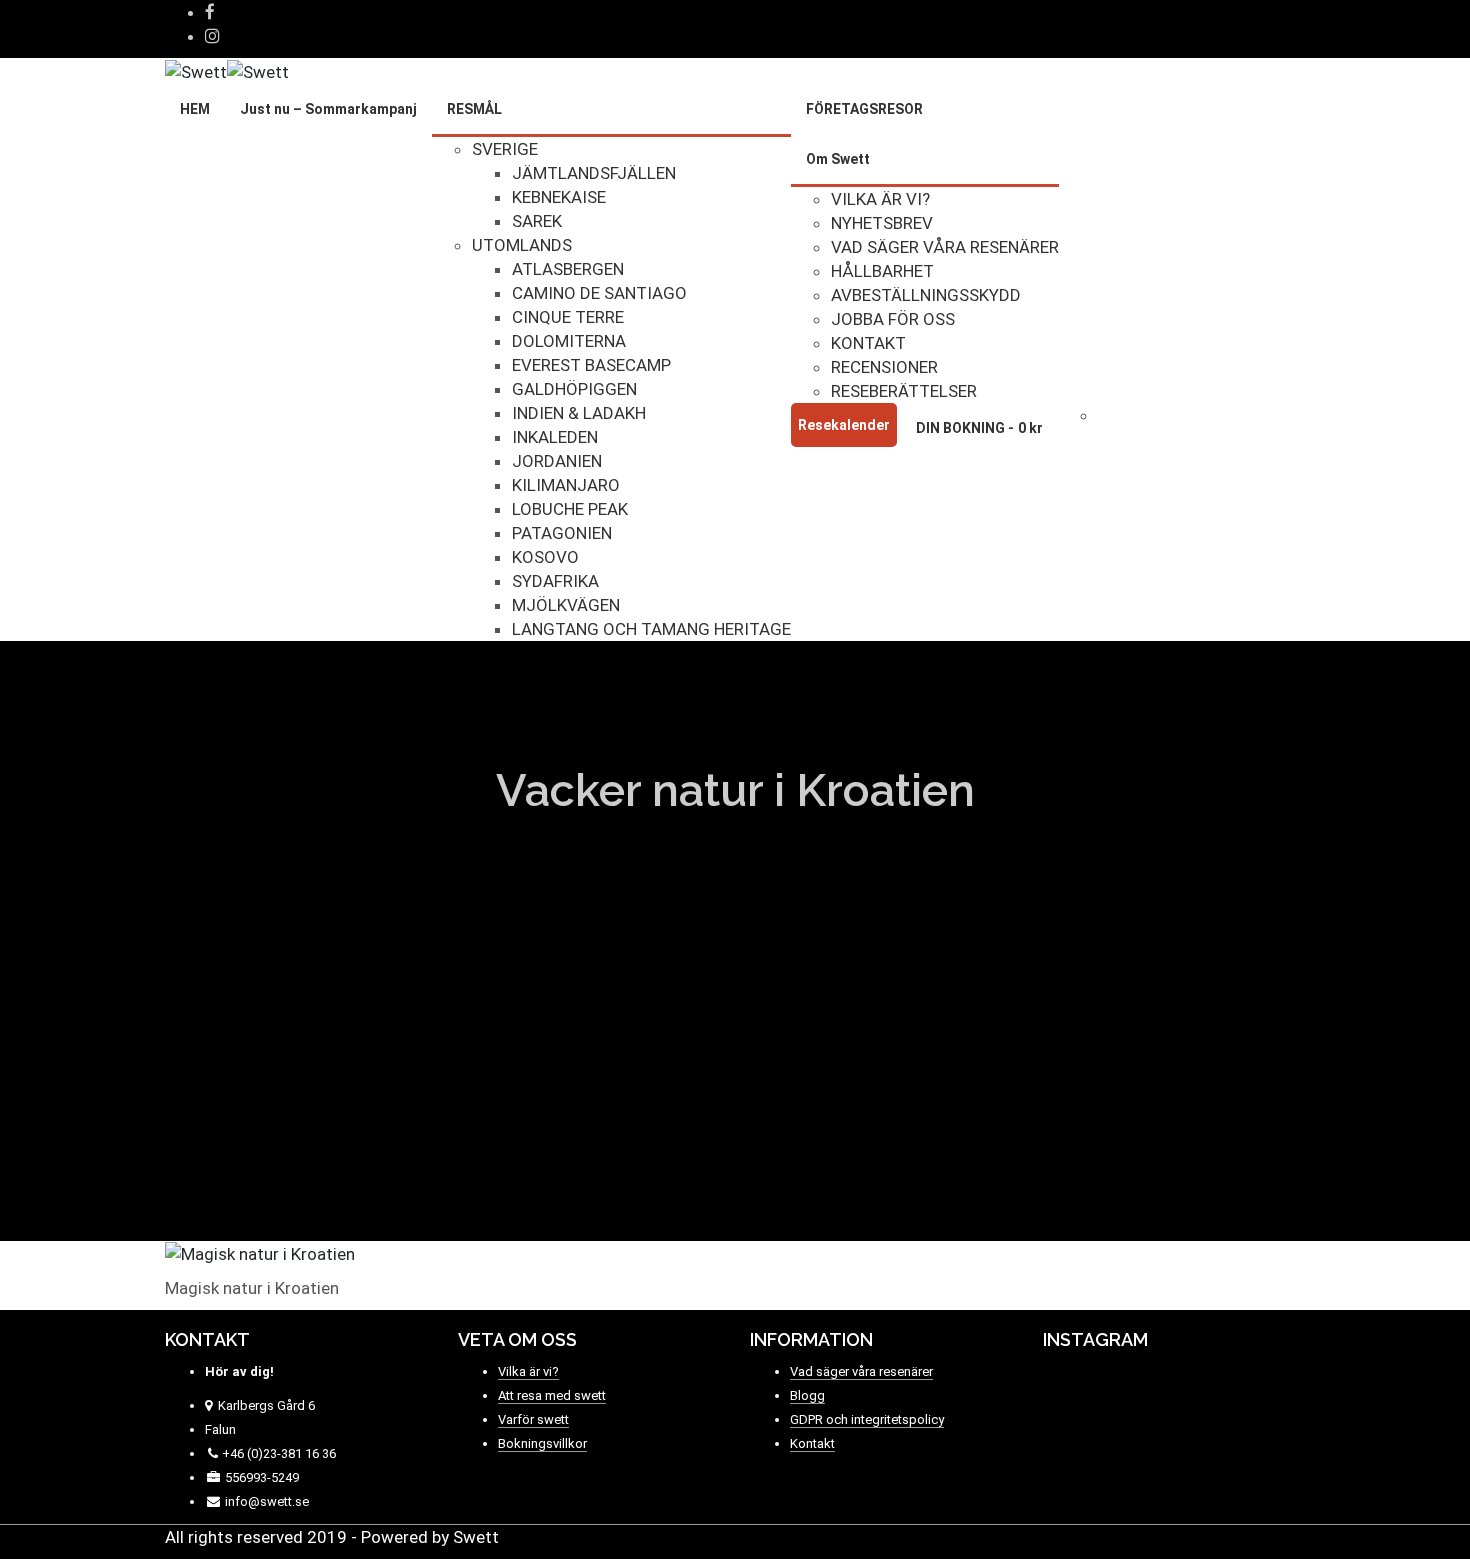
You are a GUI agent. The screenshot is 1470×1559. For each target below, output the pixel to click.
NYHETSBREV (882, 223)
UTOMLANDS (522, 245)
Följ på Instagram (1186, 1399)
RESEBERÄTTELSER (904, 391)
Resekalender (844, 425)
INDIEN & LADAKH (579, 413)
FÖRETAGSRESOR (864, 109)
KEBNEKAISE (559, 197)
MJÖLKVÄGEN (566, 605)
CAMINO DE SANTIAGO (599, 293)
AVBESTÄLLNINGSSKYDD (926, 295)
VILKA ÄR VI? (880, 199)
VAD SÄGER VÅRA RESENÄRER (945, 247)
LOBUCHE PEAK (570, 509)
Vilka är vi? (528, 1371)
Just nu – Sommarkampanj (328, 109)
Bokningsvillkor (542, 1443)
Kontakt (812, 1443)
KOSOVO (545, 557)
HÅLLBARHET (882, 271)
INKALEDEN (555, 437)
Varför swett (533, 1419)
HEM (195, 109)
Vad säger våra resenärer (861, 1371)
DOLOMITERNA (569, 341)
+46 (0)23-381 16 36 (279, 1453)
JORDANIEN (557, 461)
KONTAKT (868, 343)
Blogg (807, 1395)
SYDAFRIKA (555, 581)
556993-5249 (262, 1477)
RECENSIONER (884, 367)
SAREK (537, 221)
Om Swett (838, 159)
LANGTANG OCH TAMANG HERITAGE (651, 629)
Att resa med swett (552, 1395)
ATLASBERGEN (568, 269)
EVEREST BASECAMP (591, 365)
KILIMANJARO (566, 485)
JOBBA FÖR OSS (893, 319)
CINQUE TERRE (568, 317)
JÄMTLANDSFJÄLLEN (594, 173)
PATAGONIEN (562, 533)
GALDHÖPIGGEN (574, 389)
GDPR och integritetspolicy (867, 1419)
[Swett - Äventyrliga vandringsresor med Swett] (227, 70)
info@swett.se (265, 1501)
